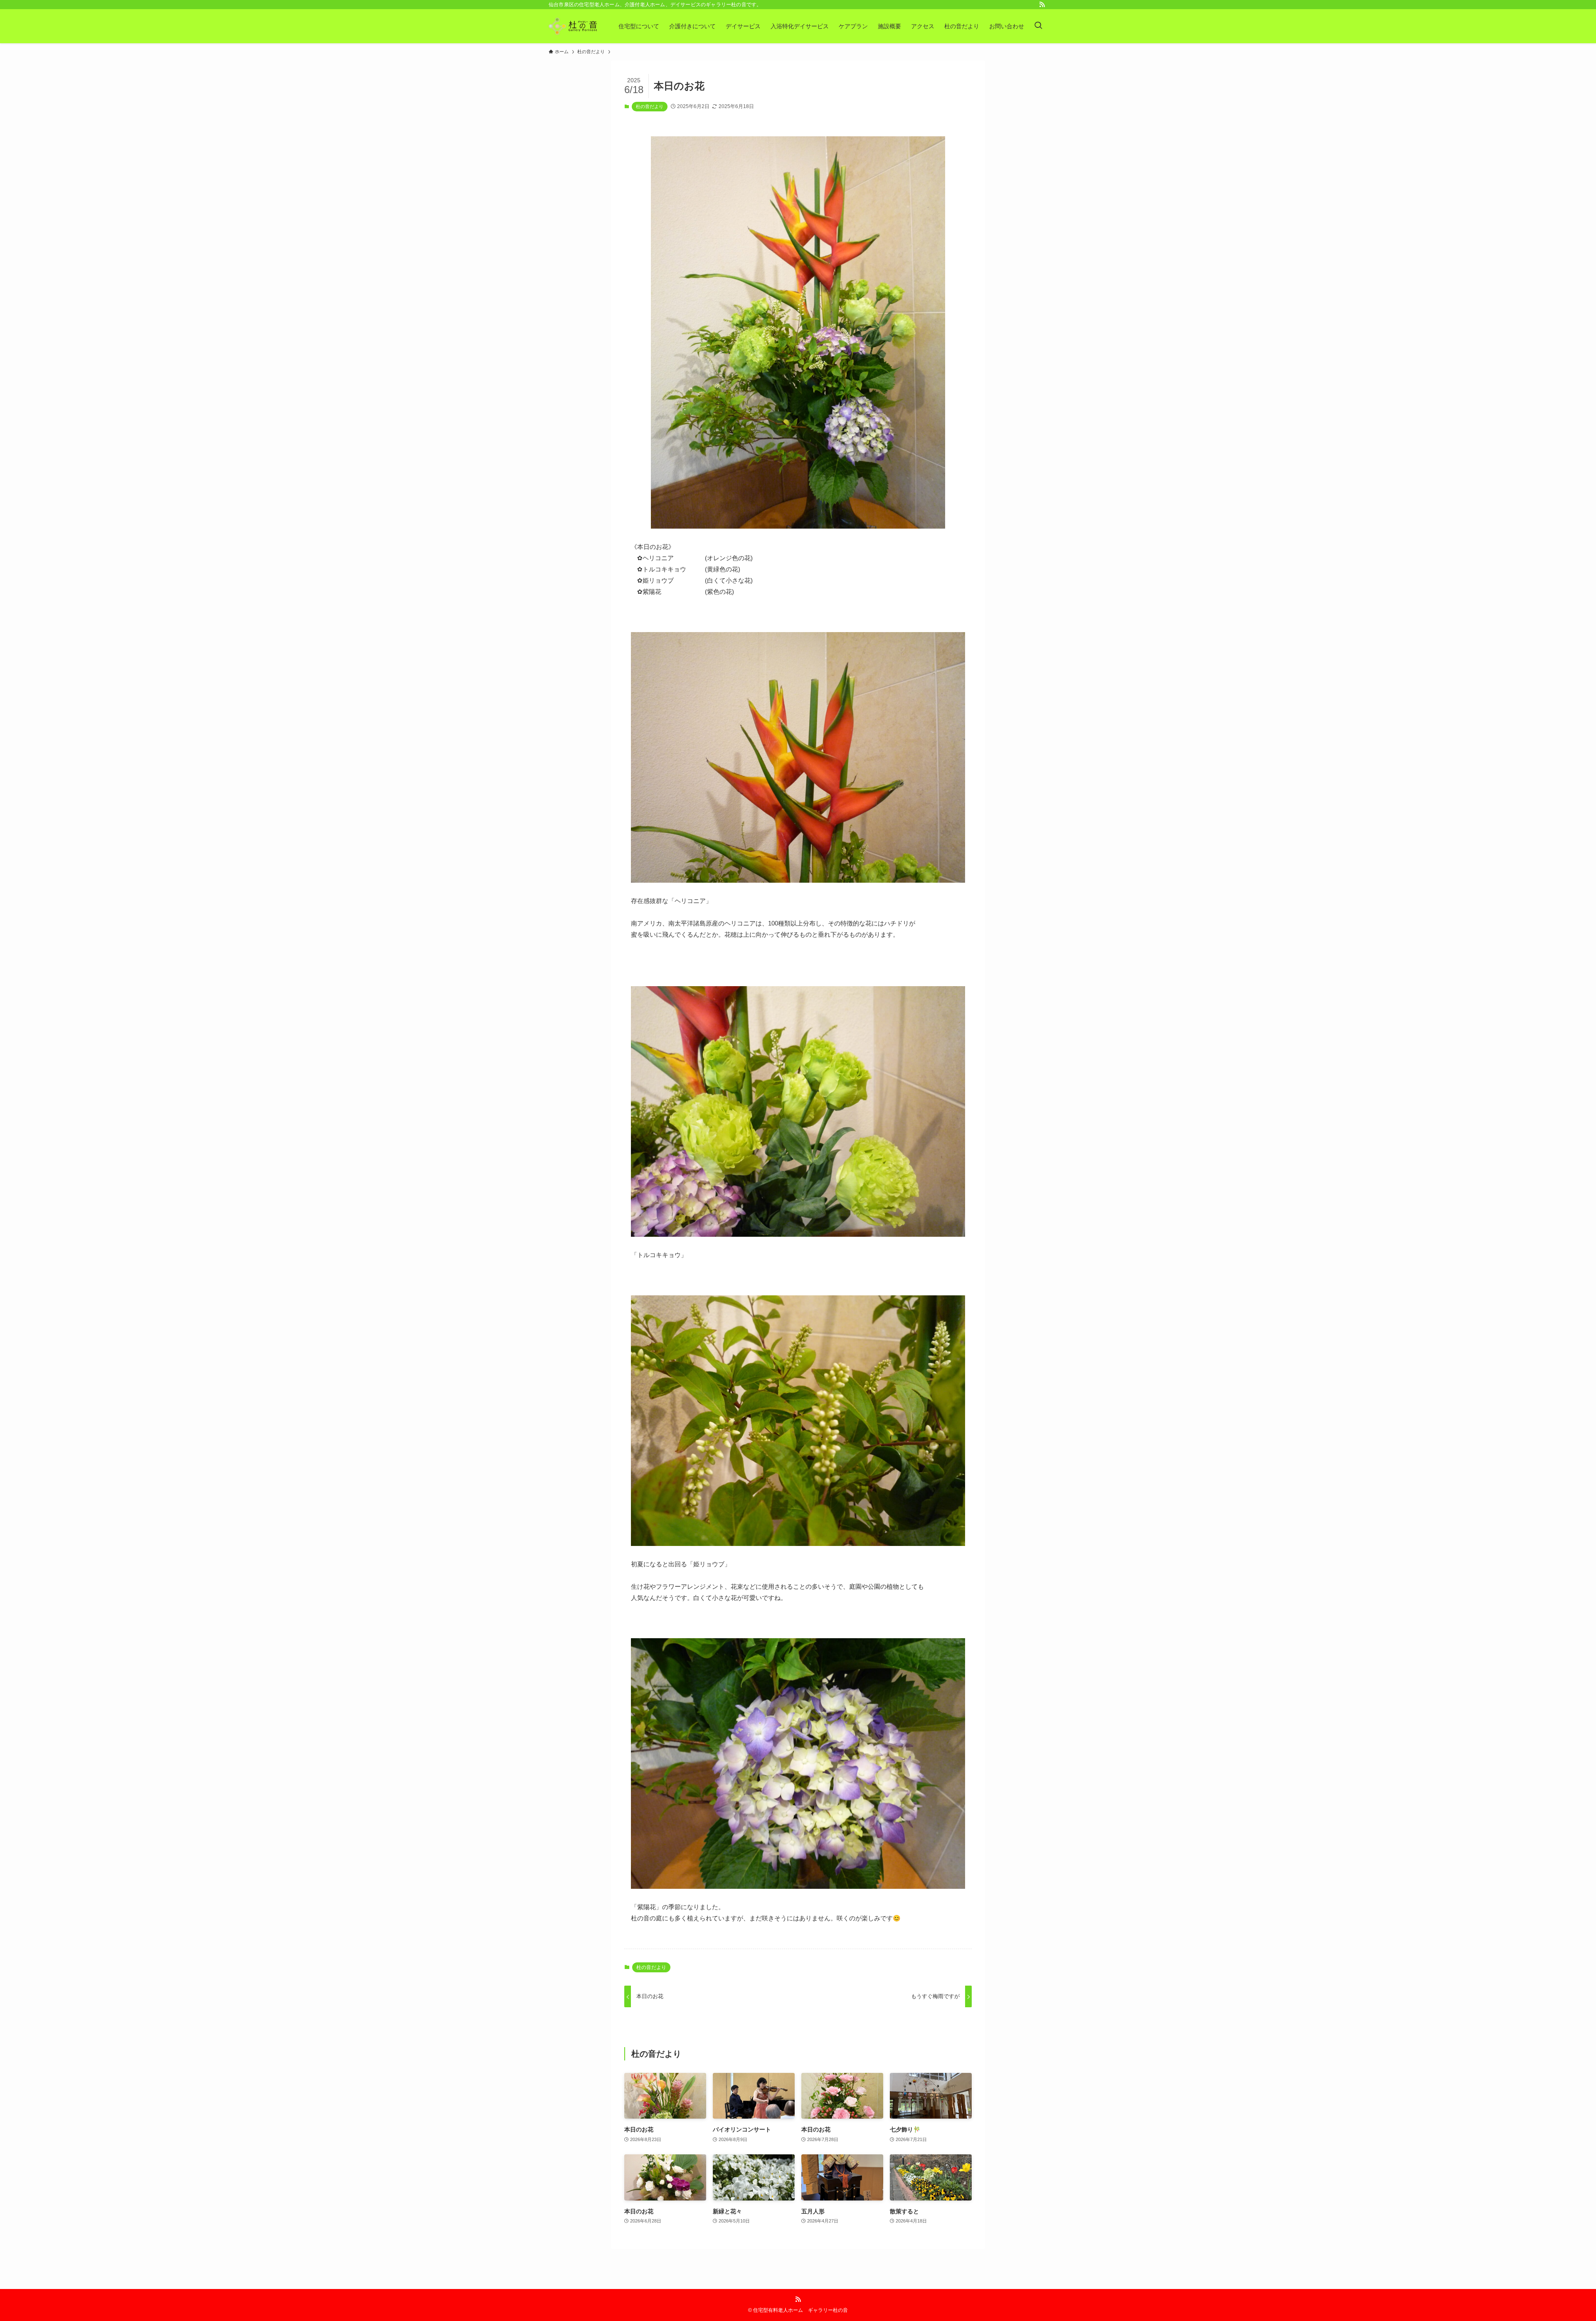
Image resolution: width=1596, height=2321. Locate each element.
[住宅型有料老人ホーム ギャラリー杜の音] (573, 26)
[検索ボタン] (1038, 26)
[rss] (1042, 5)
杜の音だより (650, 106)
